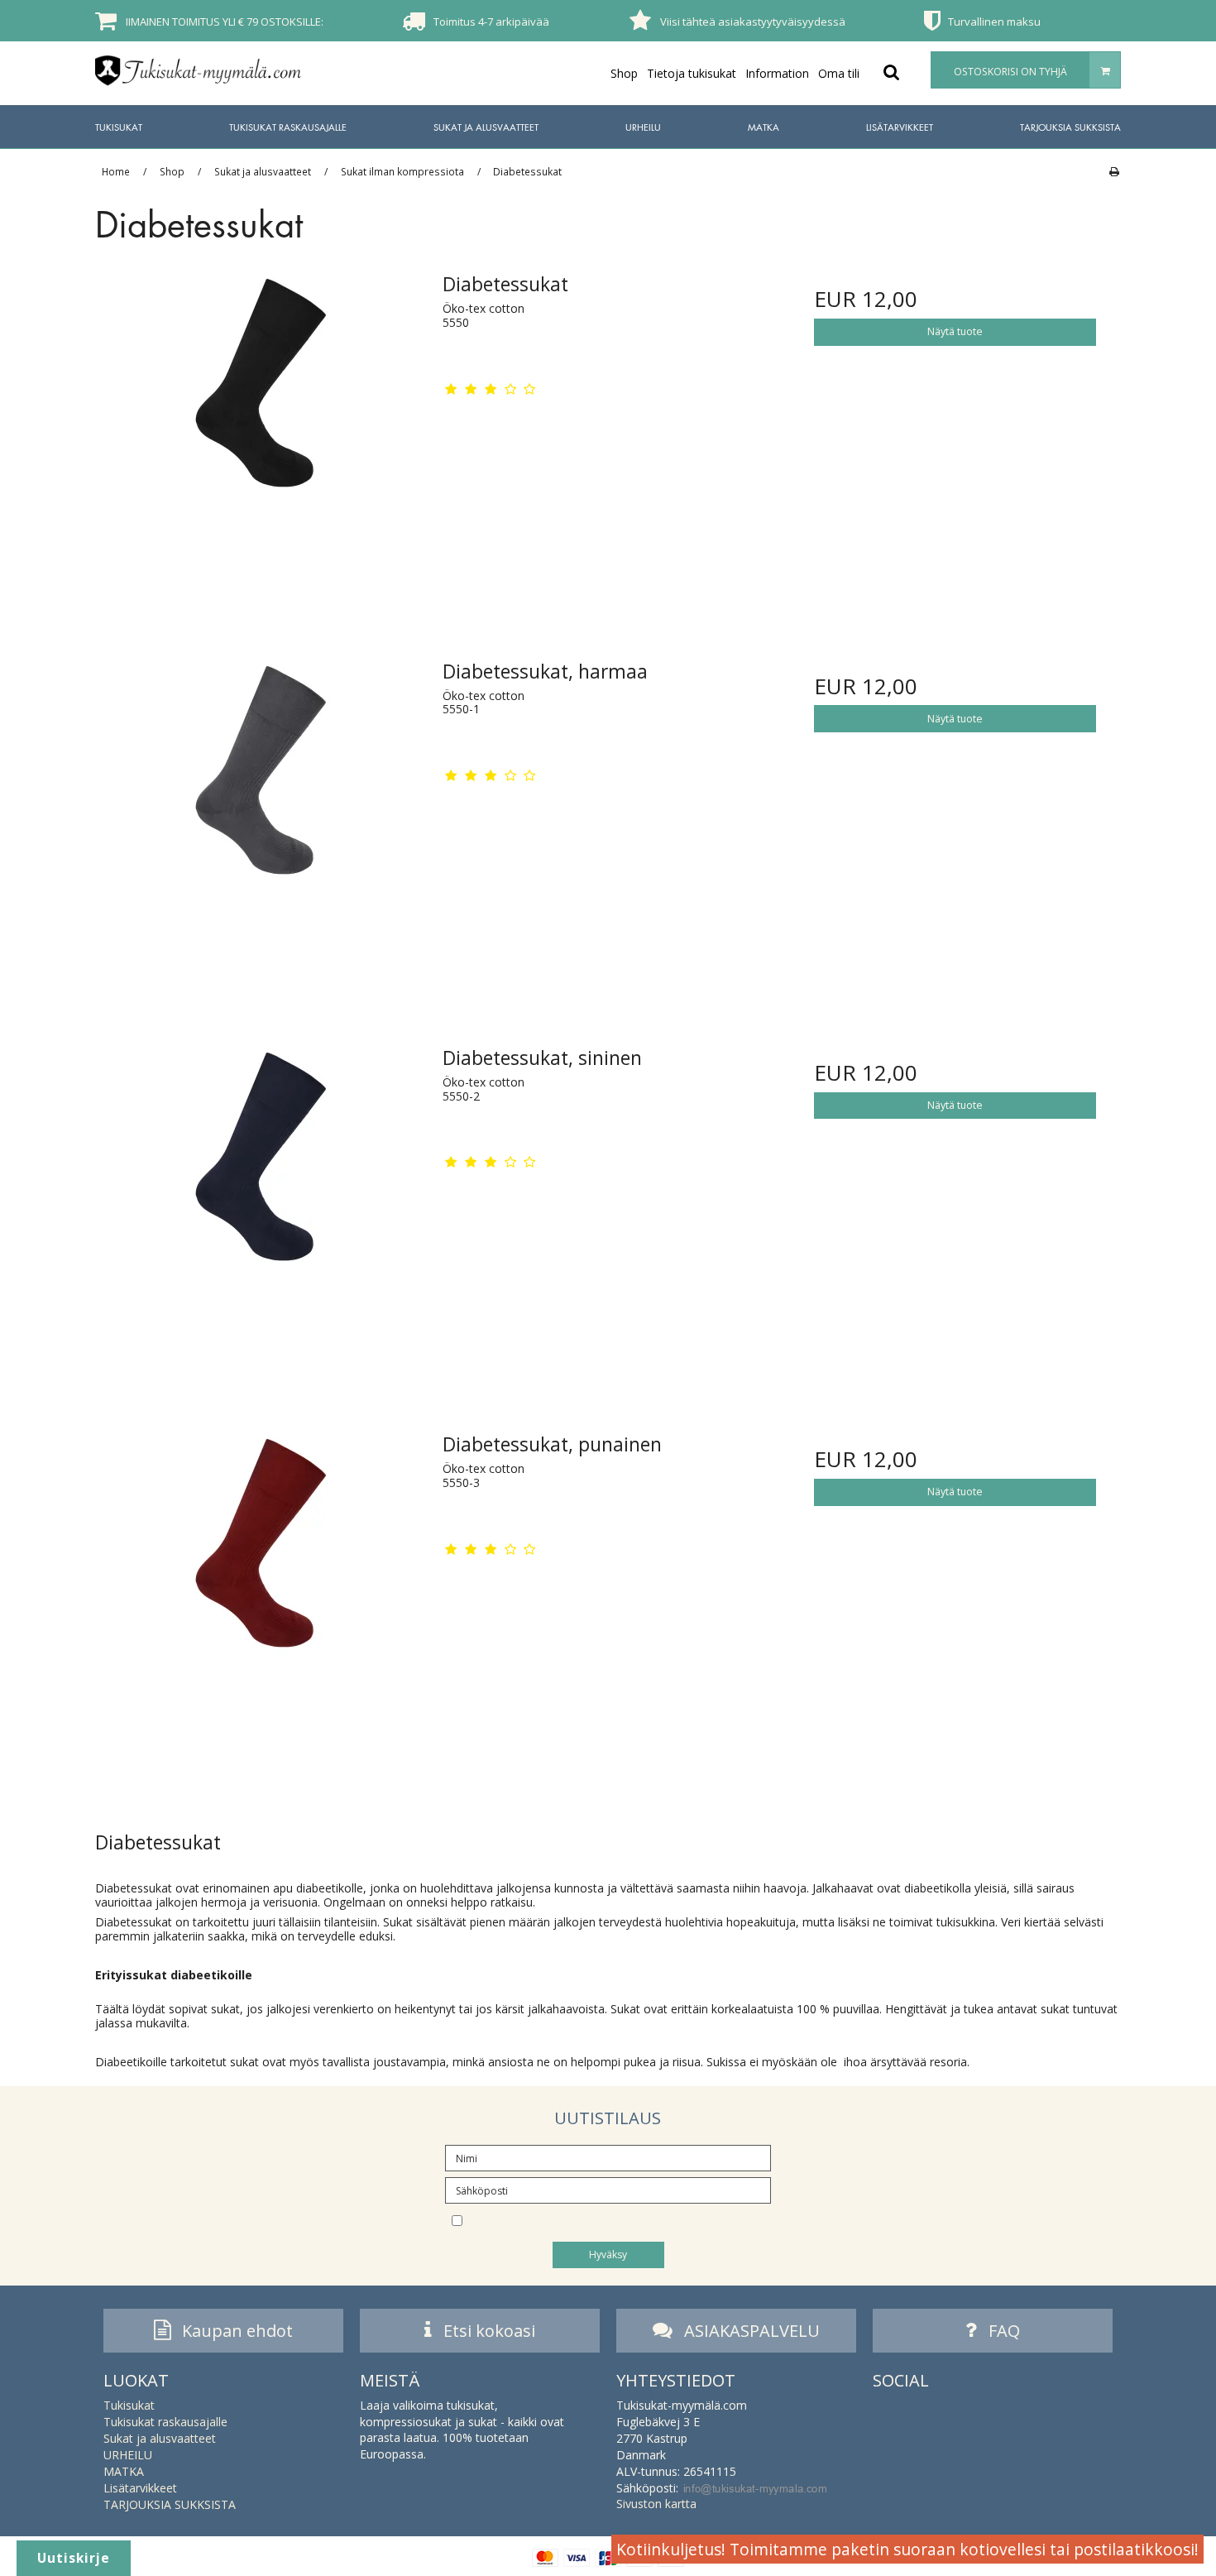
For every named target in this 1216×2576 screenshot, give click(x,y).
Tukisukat (119, 127)
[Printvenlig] (1114, 171)
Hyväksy (608, 2255)
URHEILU (643, 127)
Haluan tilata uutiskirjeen (606, 2219)
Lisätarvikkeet (900, 127)
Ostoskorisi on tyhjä (1010, 72)
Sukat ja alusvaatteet (486, 127)
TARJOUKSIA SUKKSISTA (1070, 127)
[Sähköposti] (608, 2189)
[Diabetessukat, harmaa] (261, 814)
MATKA (764, 127)
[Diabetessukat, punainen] (261, 1587)
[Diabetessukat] (261, 427)
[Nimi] (608, 2157)
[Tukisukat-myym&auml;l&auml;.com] (199, 70)
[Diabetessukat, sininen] (261, 1200)
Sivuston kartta (656, 2504)
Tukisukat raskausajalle (288, 127)
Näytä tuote (955, 331)
